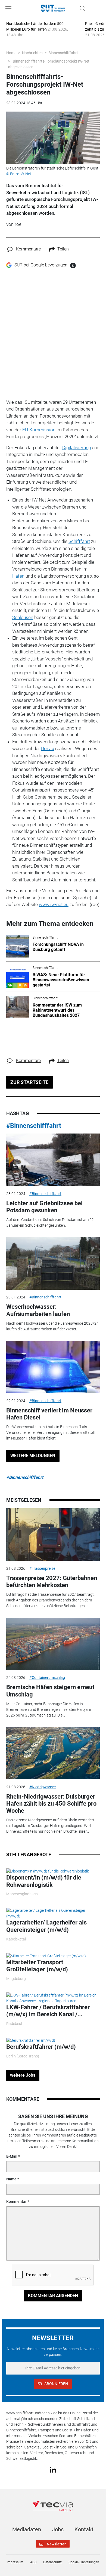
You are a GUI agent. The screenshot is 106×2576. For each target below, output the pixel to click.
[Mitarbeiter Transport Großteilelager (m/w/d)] (46, 1956)
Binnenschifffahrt (63, 53)
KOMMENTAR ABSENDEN (53, 2296)
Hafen (18, 576)
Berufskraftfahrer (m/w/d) (41, 2047)
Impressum (15, 2562)
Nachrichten (32, 53)
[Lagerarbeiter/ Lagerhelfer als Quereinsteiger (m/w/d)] (53, 1913)
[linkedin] (53, 2470)
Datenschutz (52, 2562)
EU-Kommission (39, 430)
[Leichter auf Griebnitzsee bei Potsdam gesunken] (53, 1160)
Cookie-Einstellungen (84, 2562)
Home (11, 53)
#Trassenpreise (42, 1568)
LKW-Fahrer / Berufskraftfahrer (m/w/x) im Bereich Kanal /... (48, 2011)
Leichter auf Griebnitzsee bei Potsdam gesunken (44, 1207)
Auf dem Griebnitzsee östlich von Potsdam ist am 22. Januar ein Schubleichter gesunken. (50, 1222)
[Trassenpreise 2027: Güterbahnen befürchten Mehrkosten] (53, 1535)
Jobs (58, 2529)
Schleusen (23, 617)
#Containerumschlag (47, 1678)
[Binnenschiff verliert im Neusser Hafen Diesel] (53, 1367)
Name (11, 2179)
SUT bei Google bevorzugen (41, 265)
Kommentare (28, 249)
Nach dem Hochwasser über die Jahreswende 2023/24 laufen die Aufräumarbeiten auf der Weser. (52, 1326)
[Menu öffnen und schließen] (10, 8)
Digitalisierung (77, 448)
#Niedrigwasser (43, 1787)
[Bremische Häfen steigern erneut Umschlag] (53, 1644)
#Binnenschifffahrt (34, 1126)
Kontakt (84, 2529)
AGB (33, 2562)
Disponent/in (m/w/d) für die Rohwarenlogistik (44, 1881)
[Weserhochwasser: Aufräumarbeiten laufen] (53, 1263)
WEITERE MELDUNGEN (33, 1456)
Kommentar (16, 2202)
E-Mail (12, 2156)
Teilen (63, 249)
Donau (48, 748)
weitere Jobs (23, 2075)
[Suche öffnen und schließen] (81, 8)
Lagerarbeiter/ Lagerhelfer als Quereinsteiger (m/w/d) (46, 1926)
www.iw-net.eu (54, 904)
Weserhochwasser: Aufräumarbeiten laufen (38, 1310)
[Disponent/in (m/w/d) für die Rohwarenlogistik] (48, 1871)
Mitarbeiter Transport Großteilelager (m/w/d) (37, 1966)
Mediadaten (27, 2529)
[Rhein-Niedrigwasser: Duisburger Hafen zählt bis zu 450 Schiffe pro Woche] (53, 1753)
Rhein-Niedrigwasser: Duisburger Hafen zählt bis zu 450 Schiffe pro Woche (51, 1804)
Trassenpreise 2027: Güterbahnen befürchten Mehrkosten (52, 1582)
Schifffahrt (79, 541)
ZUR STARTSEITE (29, 1082)
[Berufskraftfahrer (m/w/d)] (31, 2040)
